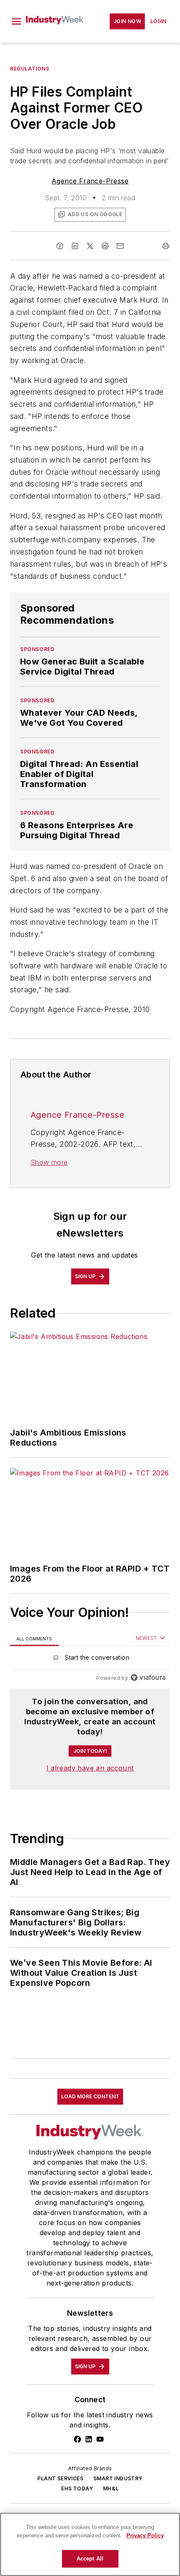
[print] (166, 246)
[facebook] (60, 246)
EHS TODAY (77, 2488)
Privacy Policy (145, 2535)
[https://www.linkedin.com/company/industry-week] (89, 2439)
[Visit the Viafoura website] (148, 1678)
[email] (120, 246)
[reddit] (105, 246)
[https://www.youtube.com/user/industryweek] (100, 2439)
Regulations (30, 69)
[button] (16, 21)
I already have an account (90, 1768)
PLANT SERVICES (60, 2478)
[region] (90, 1659)
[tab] (34, 1638)
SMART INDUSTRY (118, 2478)
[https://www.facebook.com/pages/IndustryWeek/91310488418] (77, 2439)
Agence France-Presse (90, 181)
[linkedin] (75, 246)
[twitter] (90, 246)
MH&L (111, 2488)
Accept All (90, 2559)
